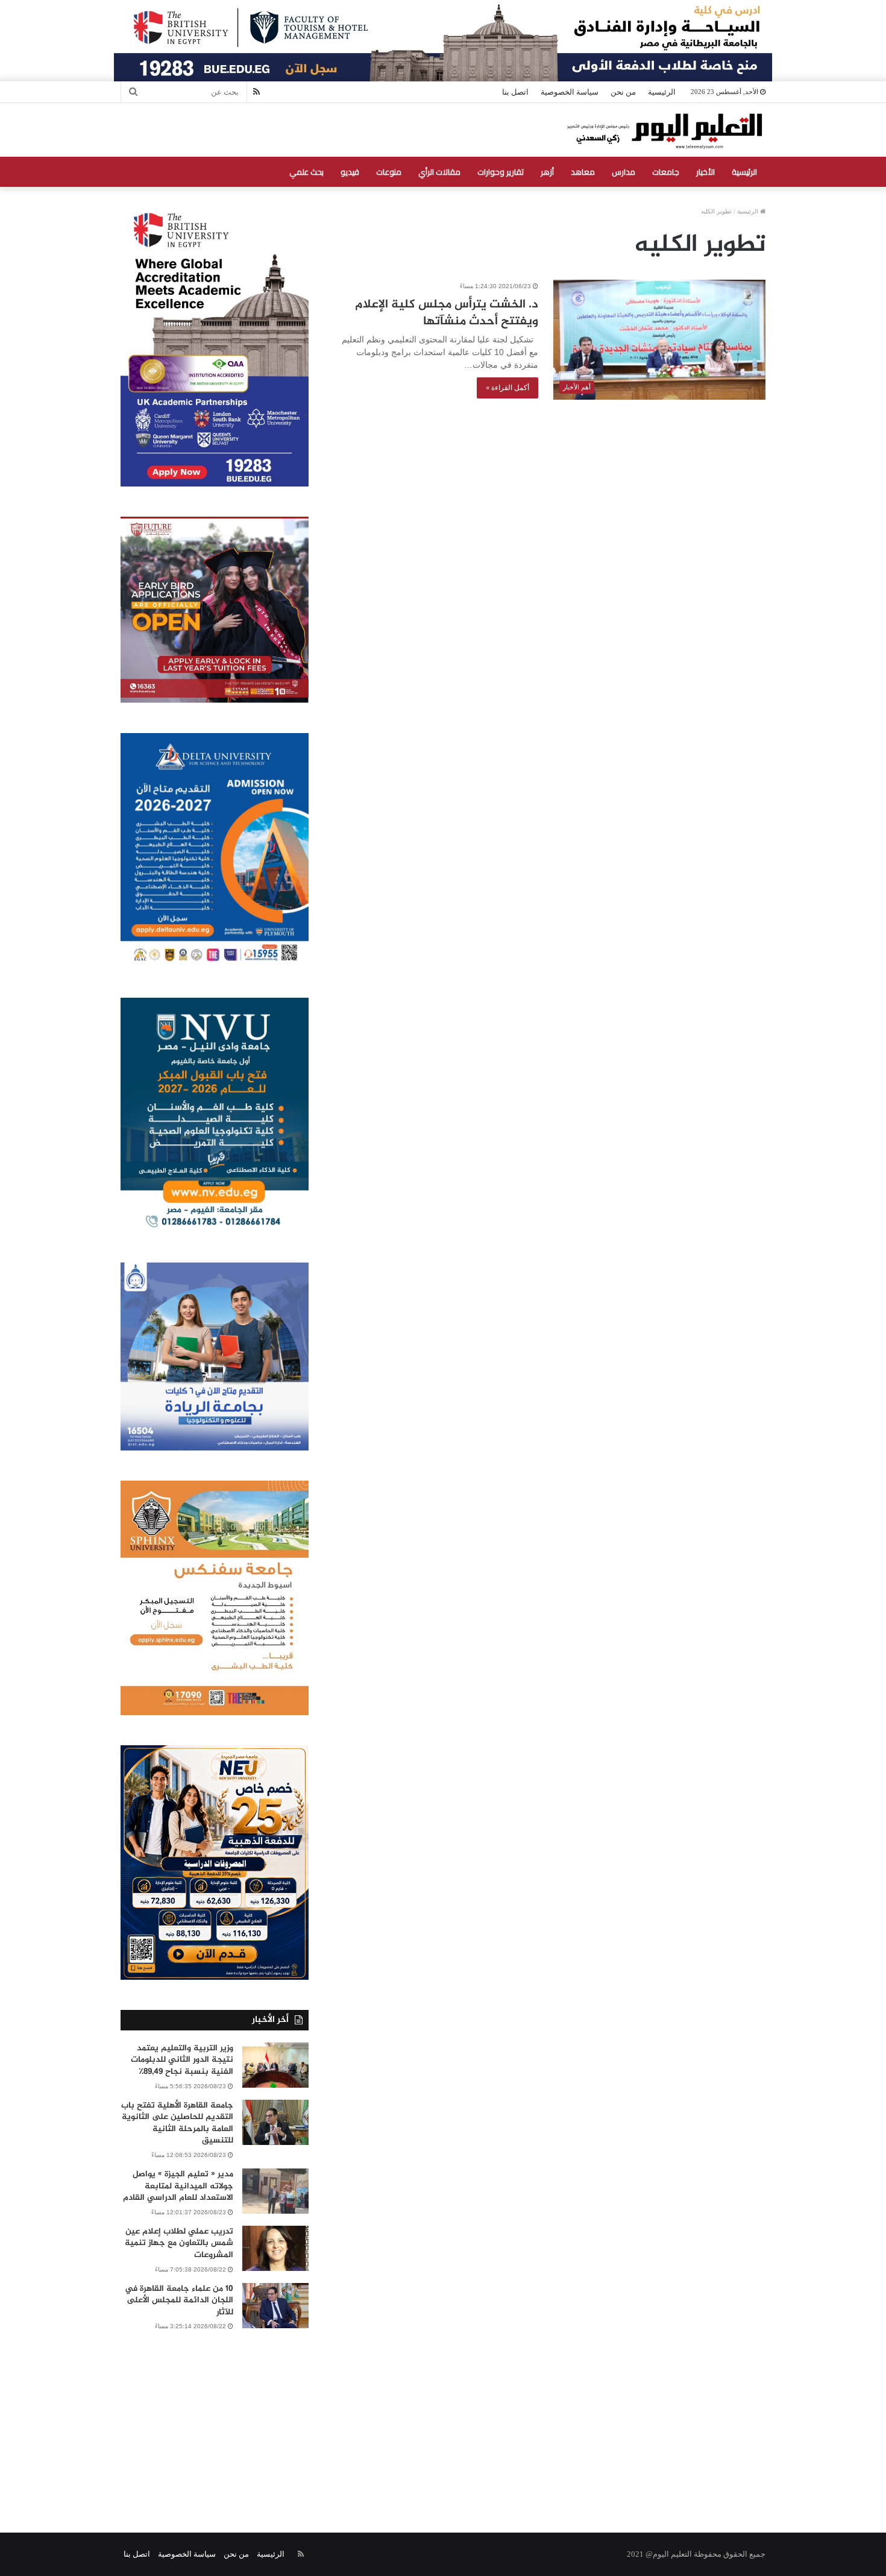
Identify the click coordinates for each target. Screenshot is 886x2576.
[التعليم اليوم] (664, 130)
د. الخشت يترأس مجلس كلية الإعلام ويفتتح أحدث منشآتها (447, 313)
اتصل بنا (515, 92)
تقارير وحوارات (501, 172)
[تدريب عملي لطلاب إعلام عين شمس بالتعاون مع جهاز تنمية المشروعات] (275, 2248)
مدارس (624, 172)
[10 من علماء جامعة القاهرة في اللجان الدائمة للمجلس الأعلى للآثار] (275, 2306)
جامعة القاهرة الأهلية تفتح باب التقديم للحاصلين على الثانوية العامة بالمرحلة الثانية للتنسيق (177, 2123)
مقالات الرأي (439, 172)
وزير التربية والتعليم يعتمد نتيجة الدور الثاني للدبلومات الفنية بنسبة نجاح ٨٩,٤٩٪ (182, 2060)
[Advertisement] (443, 2418)
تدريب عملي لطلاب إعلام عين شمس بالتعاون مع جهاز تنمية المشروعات (179, 2243)
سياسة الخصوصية (570, 92)
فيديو (350, 172)
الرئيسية (662, 92)
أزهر (547, 172)
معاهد (583, 172)
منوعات (389, 172)
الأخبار (705, 172)
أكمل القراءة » (507, 388)
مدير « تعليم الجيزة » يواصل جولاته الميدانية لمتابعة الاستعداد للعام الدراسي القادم (178, 2186)
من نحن (623, 92)
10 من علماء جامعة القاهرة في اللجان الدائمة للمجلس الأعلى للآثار (179, 2300)
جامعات (666, 172)
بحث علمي (306, 172)
